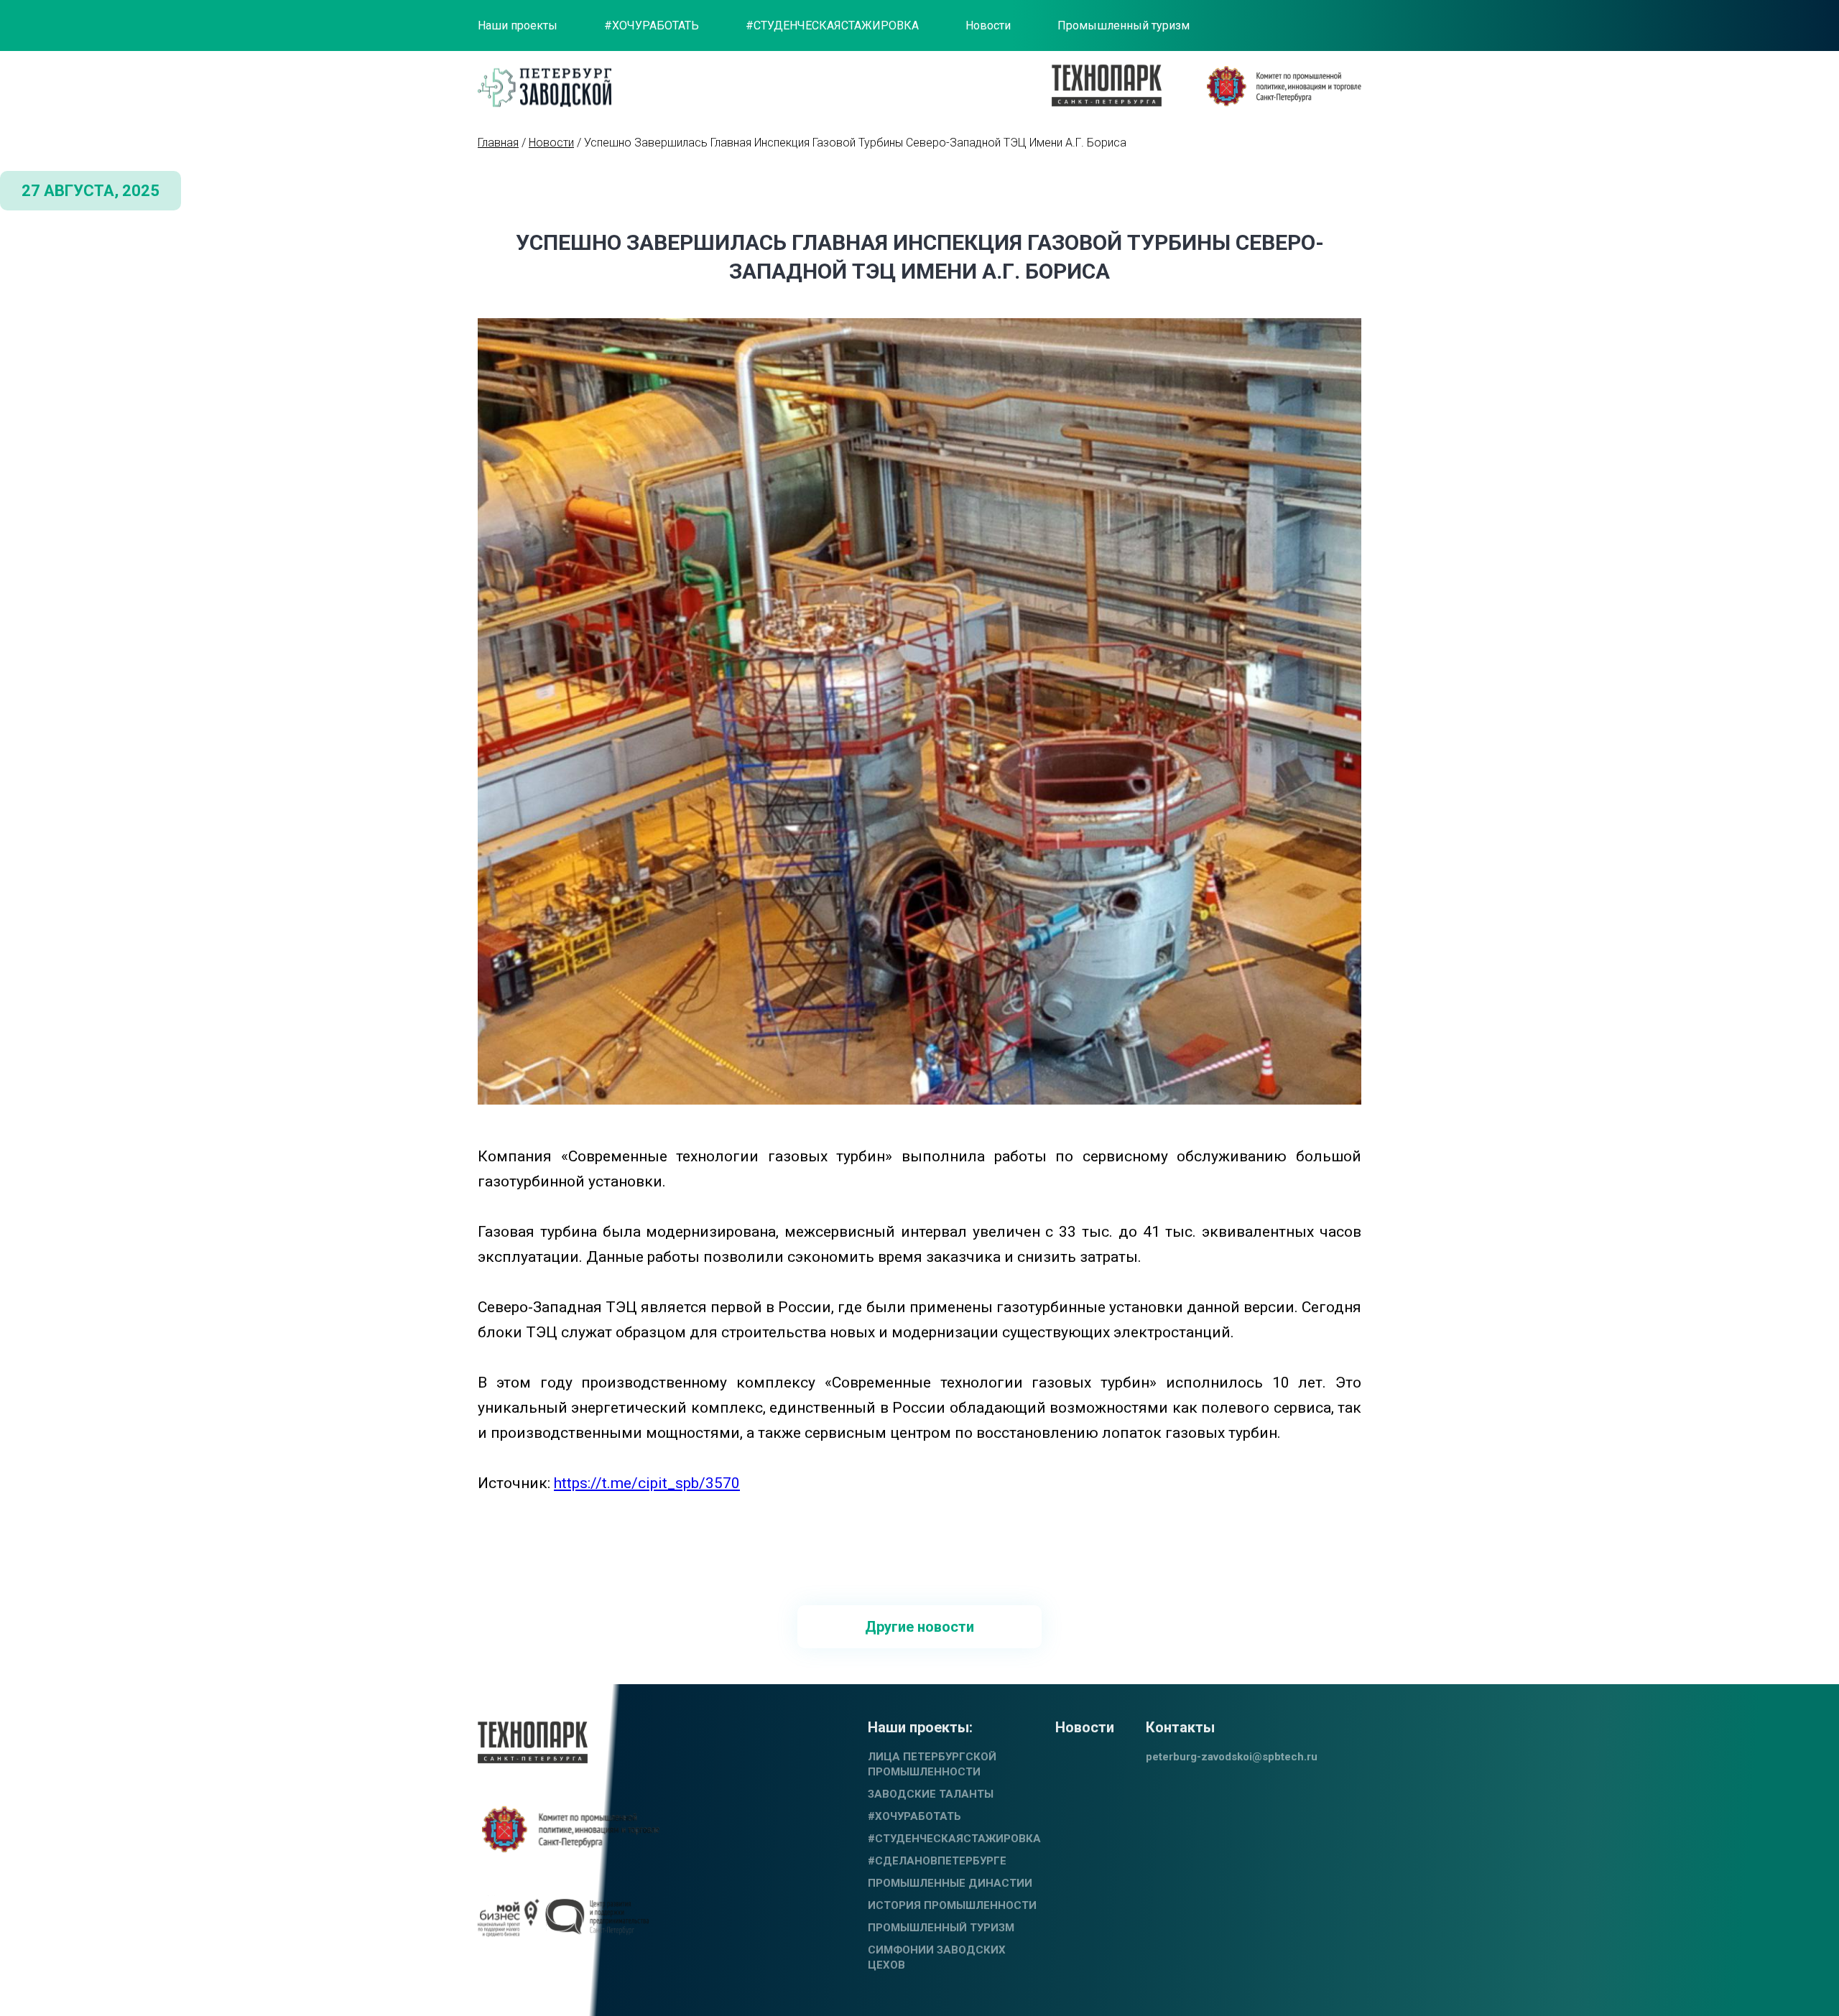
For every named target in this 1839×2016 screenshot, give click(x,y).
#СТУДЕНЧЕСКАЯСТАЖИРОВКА (832, 25)
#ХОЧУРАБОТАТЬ (652, 25)
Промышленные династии (950, 1883)
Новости (988, 25)
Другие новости (919, 1627)
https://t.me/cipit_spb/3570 (647, 1483)
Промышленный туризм (1124, 25)
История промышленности (952, 1905)
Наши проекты (518, 25)
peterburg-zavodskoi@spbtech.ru (1232, 1757)
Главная (498, 143)
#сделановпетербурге (937, 1861)
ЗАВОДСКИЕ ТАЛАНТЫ (931, 1794)
